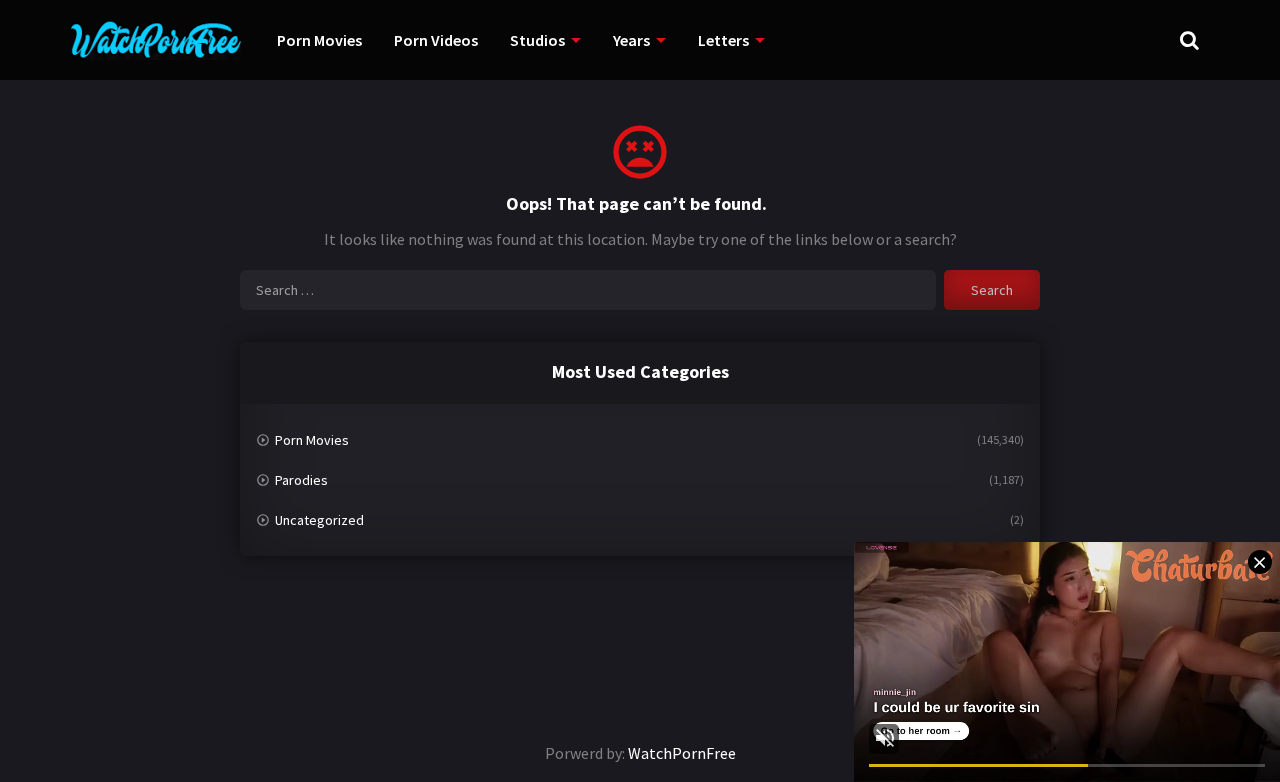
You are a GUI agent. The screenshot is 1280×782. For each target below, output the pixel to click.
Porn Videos (436, 40)
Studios (537, 40)
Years (631, 40)
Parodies (301, 480)
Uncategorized (319, 520)
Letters (723, 40)
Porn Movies (319, 40)
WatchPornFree (682, 753)
